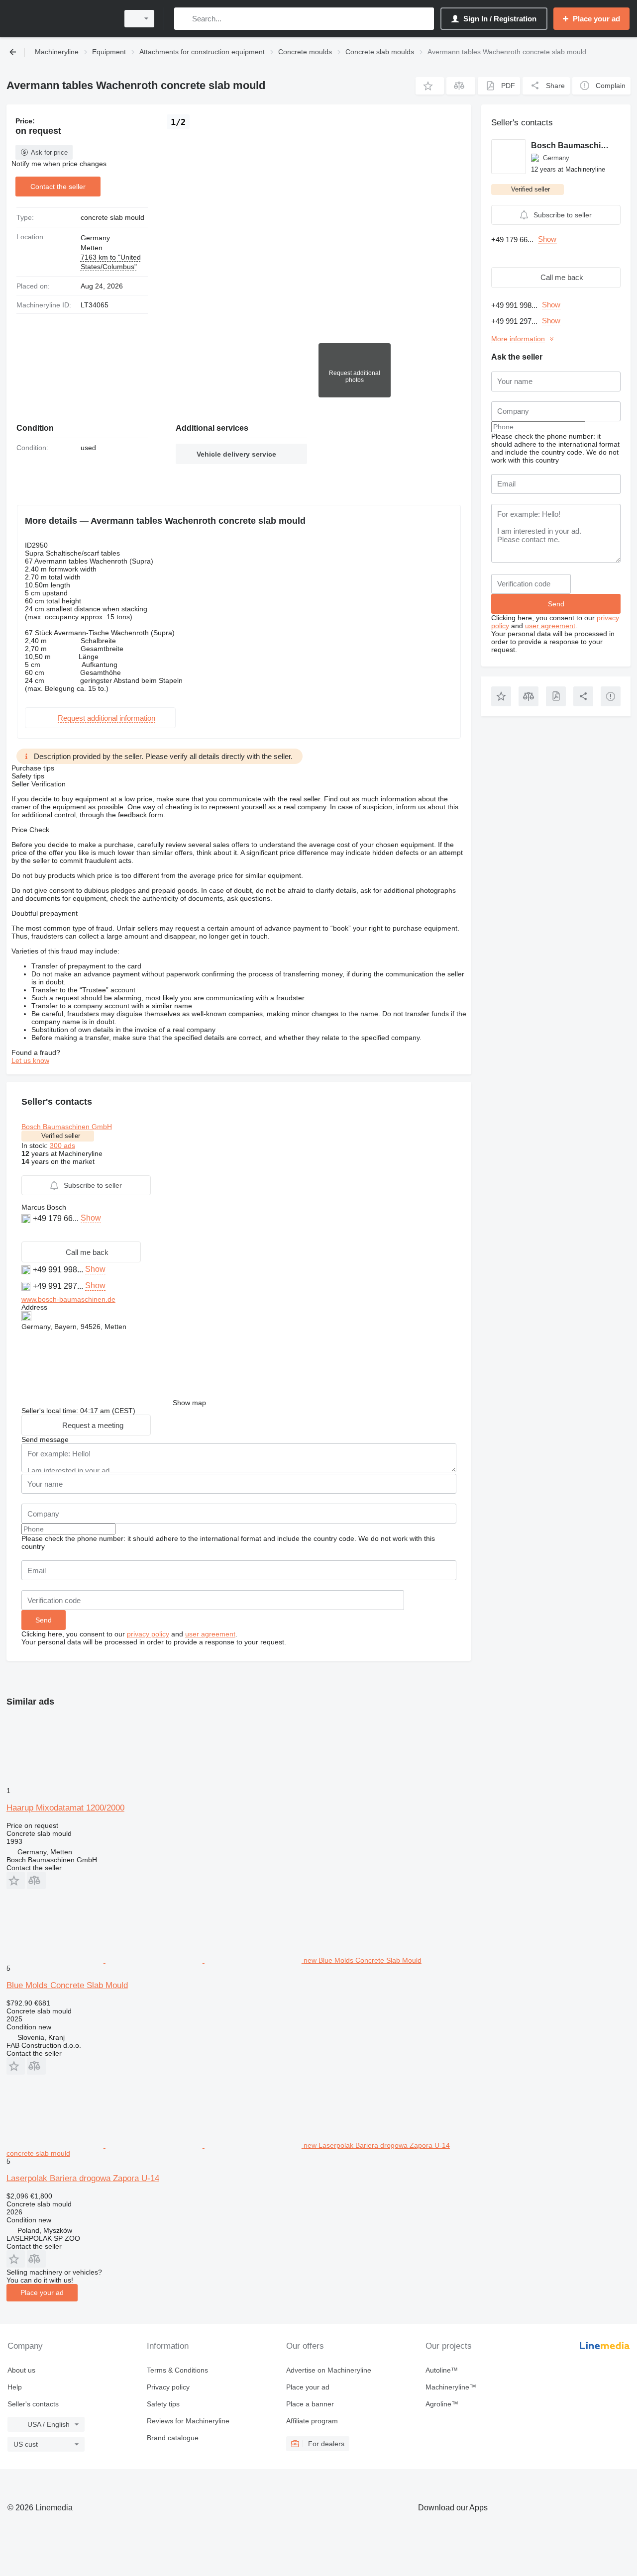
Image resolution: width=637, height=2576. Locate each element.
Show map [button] (189, 1403)
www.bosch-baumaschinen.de (68, 1299)
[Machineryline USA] (60, 19)
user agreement (210, 1634)
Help (15, 2387)
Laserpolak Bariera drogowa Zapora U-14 (83, 2178)
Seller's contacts (33, 2404)
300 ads (62, 1145)
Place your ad (42, 2292)
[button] (430, 86)
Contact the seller (58, 187)
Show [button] (91, 1218)
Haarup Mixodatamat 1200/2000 (65, 1808)
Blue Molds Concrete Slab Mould (67, 1985)
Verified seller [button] (61, 1136)
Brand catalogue (173, 2438)
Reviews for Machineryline (188, 2421)
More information (518, 339)
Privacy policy (168, 2387)
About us (21, 2370)
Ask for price (49, 152)
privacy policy (148, 1634)
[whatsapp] (27, 1233)
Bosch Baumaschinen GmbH (67, 1127)
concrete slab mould (112, 217)
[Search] (184, 19)
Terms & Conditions (177, 2370)
